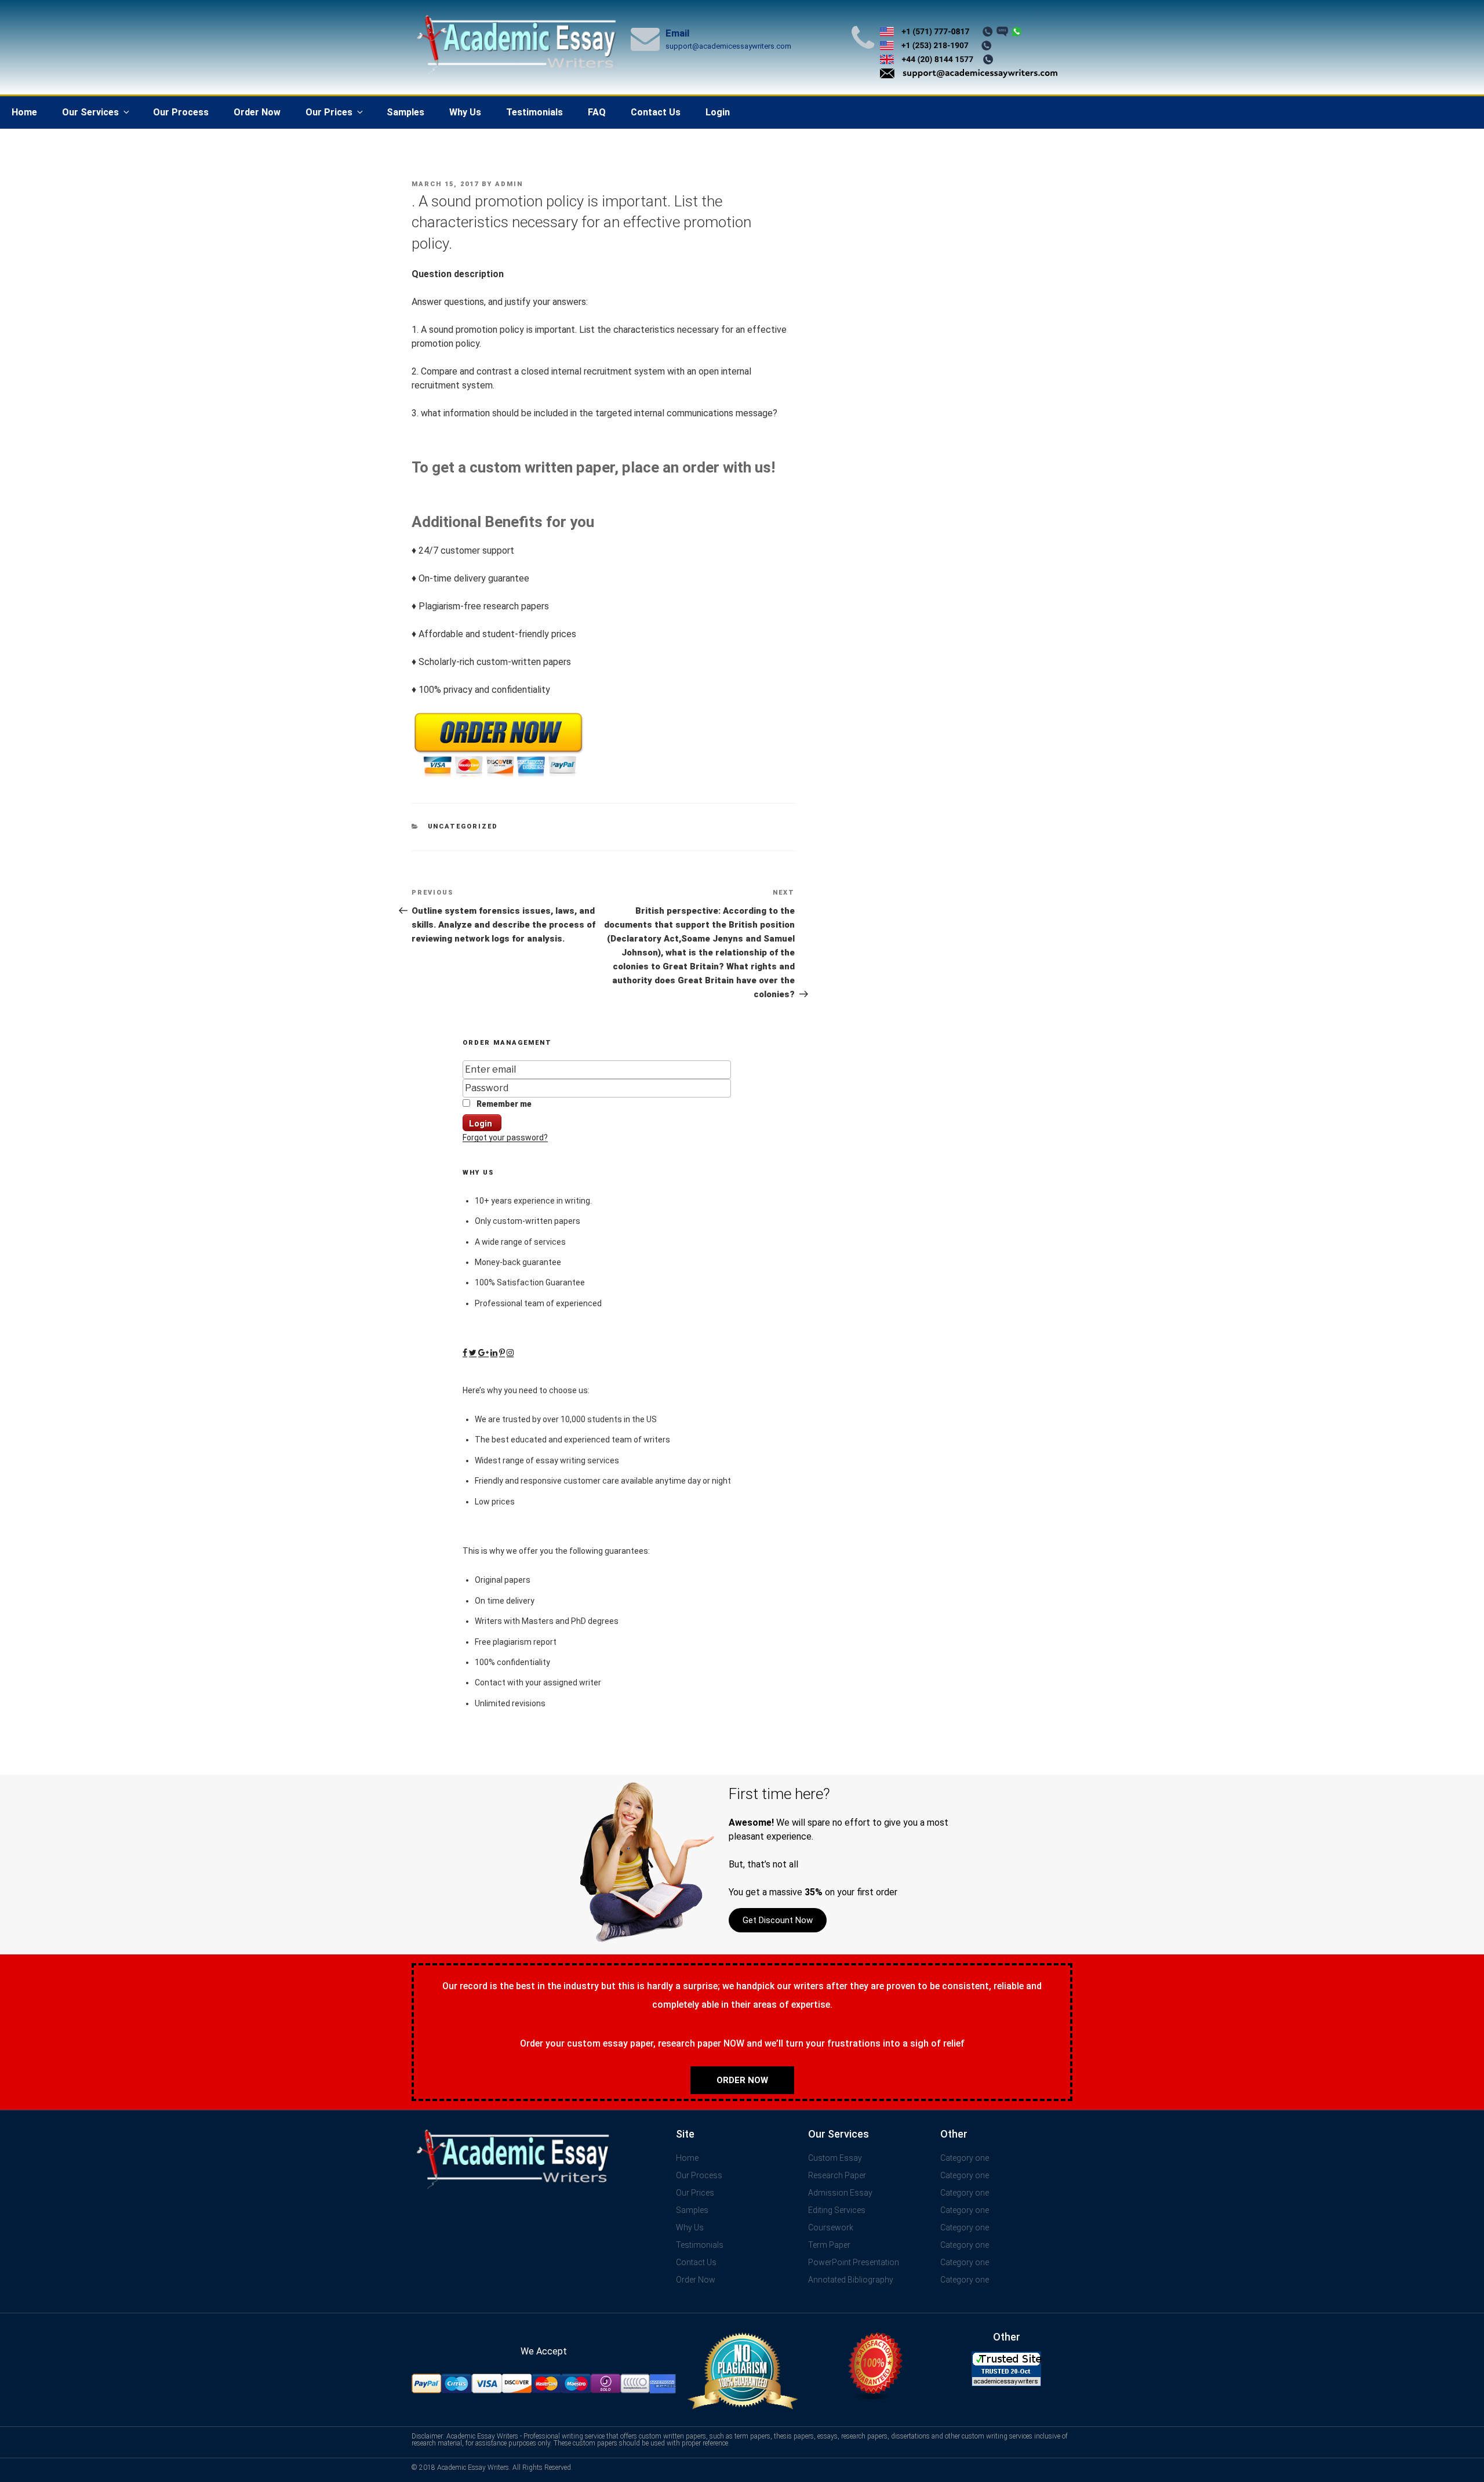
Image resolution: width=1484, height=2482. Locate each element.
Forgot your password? (505, 1138)
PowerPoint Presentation (854, 2262)
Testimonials (534, 112)
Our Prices (329, 112)
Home (24, 112)
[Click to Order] (499, 777)
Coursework (831, 2227)
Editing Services (837, 2210)
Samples (405, 112)
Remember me (503, 1104)
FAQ (597, 112)
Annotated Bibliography (851, 2280)
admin (509, 184)
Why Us (465, 112)
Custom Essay (835, 2158)
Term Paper (829, 2245)
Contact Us (656, 112)
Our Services (90, 112)
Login (718, 112)
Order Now (257, 112)
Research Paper (837, 2175)
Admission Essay (840, 2193)
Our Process (181, 112)
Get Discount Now (778, 1920)
